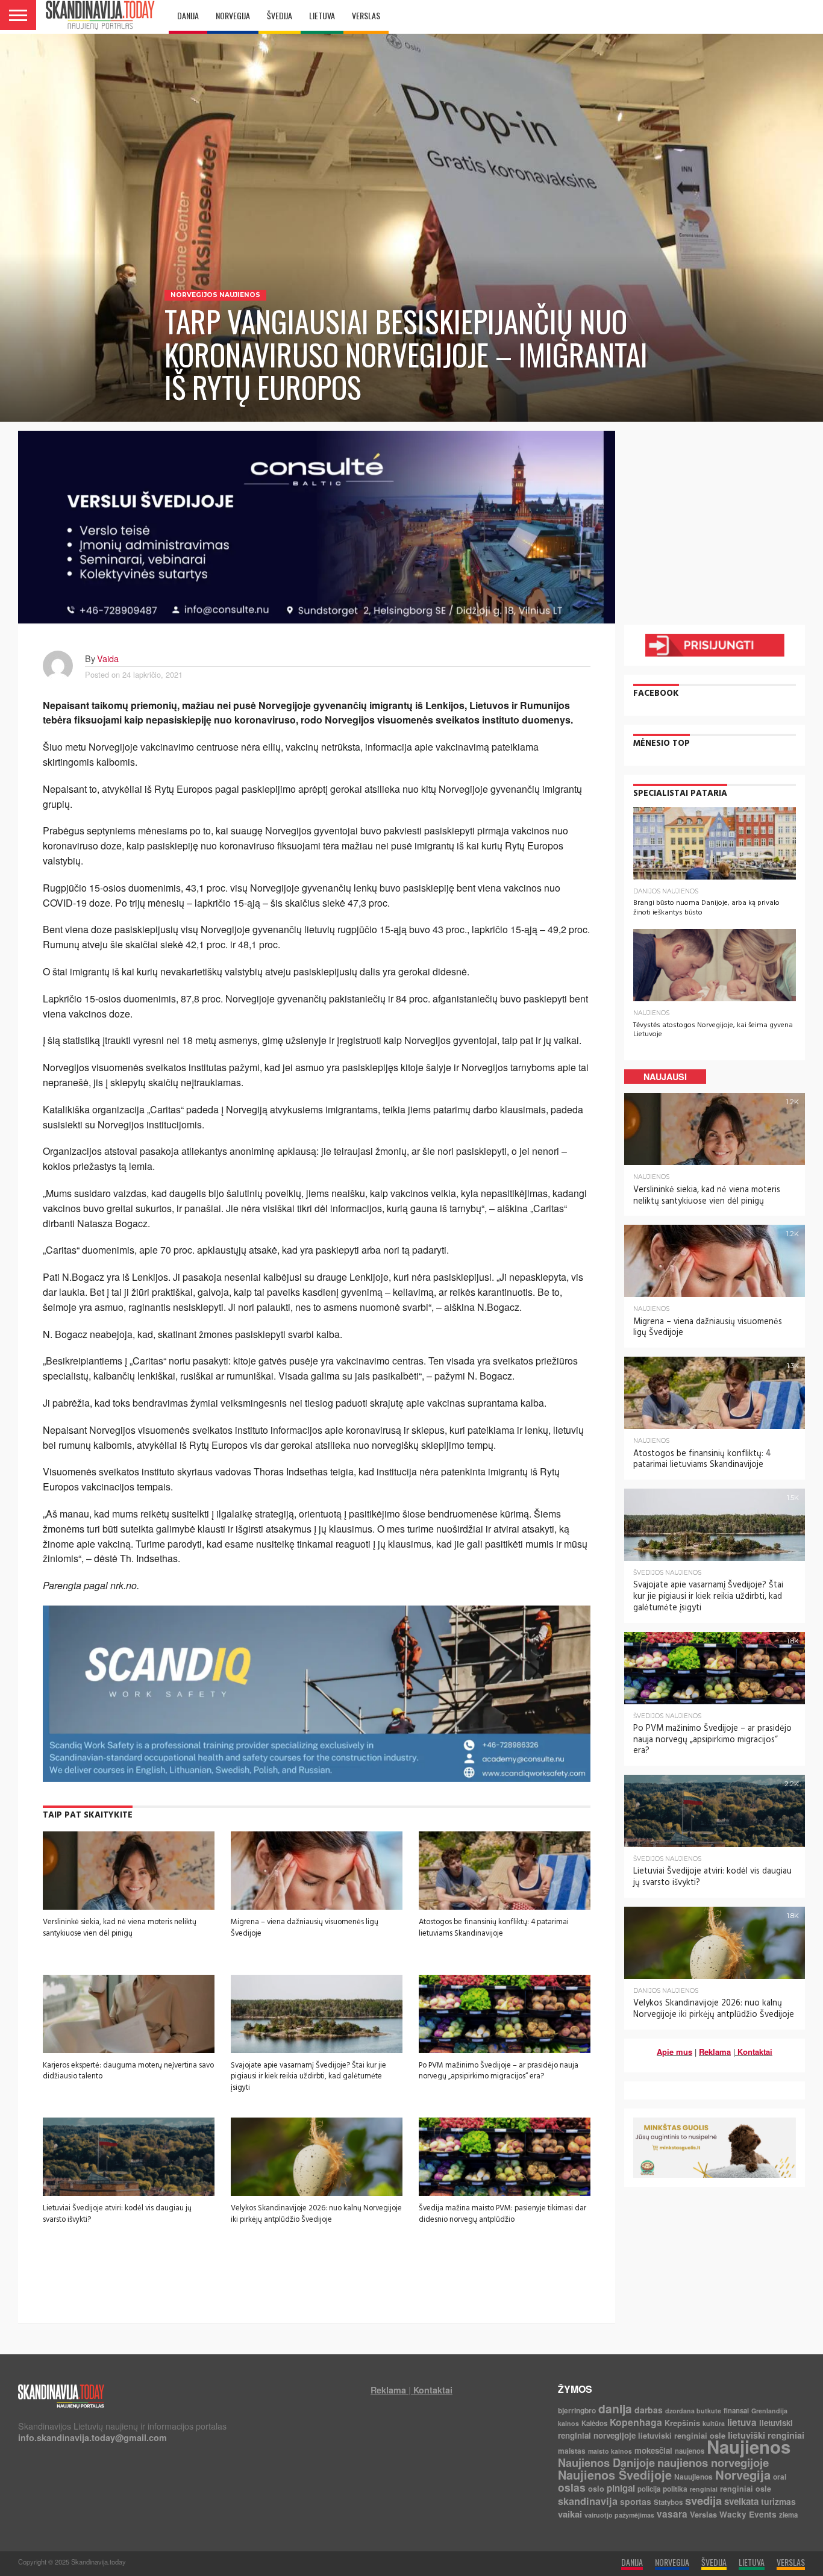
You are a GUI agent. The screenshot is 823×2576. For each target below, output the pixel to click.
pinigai (621, 2488)
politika (675, 2489)
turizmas (778, 2501)
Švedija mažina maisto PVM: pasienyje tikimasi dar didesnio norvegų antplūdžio (502, 2214)
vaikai (570, 2514)
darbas (649, 2410)
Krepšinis (682, 2423)
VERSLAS (366, 15)
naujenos (690, 2451)
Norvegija (743, 2474)
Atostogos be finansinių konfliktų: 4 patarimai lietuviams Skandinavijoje (494, 1927)
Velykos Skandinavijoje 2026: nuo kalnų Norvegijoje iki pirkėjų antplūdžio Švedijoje (316, 2214)
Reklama (715, 2052)
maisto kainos (610, 2451)
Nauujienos (693, 2477)
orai (780, 2477)
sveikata (741, 2501)
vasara (672, 2514)
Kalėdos (594, 2423)
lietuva (742, 2422)
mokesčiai (653, 2450)
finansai (736, 2411)
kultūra (714, 2423)
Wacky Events (748, 2514)
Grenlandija (769, 2411)
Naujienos (749, 2446)
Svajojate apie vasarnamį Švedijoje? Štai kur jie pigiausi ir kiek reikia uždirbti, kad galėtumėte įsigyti (308, 2076)
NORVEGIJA (233, 15)
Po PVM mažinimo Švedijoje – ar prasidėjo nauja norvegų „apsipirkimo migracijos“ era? (499, 2071)
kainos (568, 2423)
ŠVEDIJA (280, 15)
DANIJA (188, 15)
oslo (596, 2488)
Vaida (108, 658)
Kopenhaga (636, 2422)
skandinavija (588, 2501)
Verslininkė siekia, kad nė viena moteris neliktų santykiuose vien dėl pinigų (120, 1927)
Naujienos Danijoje (606, 2462)
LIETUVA (322, 15)
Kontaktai (755, 2052)
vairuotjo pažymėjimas (619, 2515)
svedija (703, 2500)
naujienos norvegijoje (713, 2462)
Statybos (668, 2502)
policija (649, 2489)
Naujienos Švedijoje (615, 2475)
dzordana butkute (693, 2411)
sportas (636, 2501)
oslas (572, 2487)
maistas (572, 2451)
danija (615, 2409)
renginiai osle (746, 2489)
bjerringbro (577, 2410)
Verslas (703, 2514)
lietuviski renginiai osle (682, 2435)
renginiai (704, 2489)
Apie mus (674, 2052)
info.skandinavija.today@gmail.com (92, 2437)
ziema (788, 2515)
